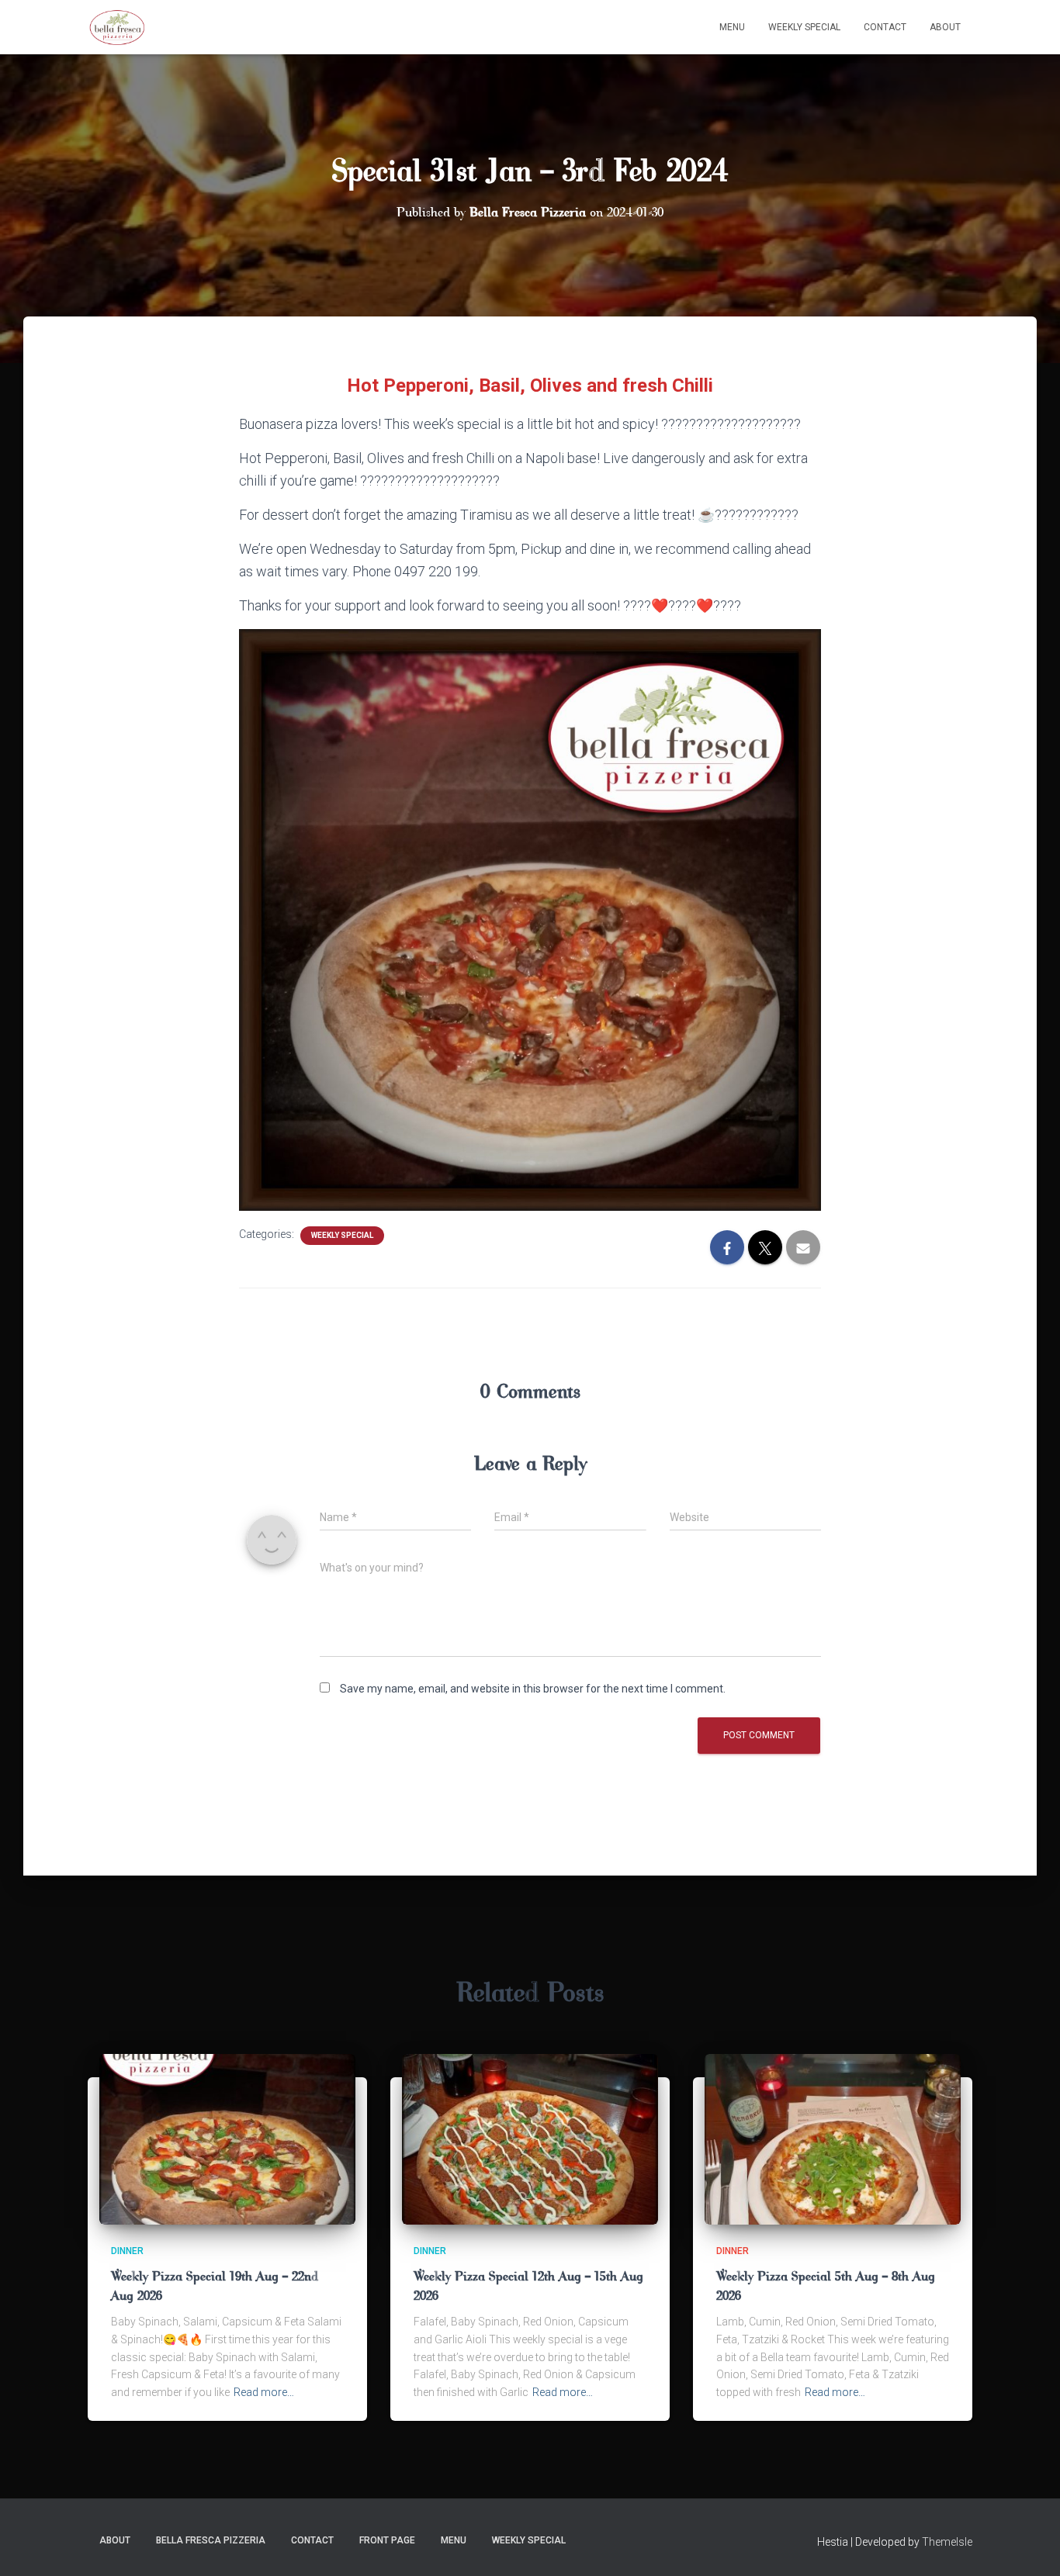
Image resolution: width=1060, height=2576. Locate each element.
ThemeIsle (947, 2542)
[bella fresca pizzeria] (118, 27)
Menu (732, 27)
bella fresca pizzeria (211, 2540)
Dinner (127, 2251)
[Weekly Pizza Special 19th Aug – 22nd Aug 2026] (227, 2138)
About (945, 27)
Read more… (264, 2392)
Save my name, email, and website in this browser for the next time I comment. (533, 1689)
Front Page (387, 2540)
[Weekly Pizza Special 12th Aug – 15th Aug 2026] (530, 2138)
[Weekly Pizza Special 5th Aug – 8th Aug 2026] (833, 2138)
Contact (885, 27)
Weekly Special (804, 27)
